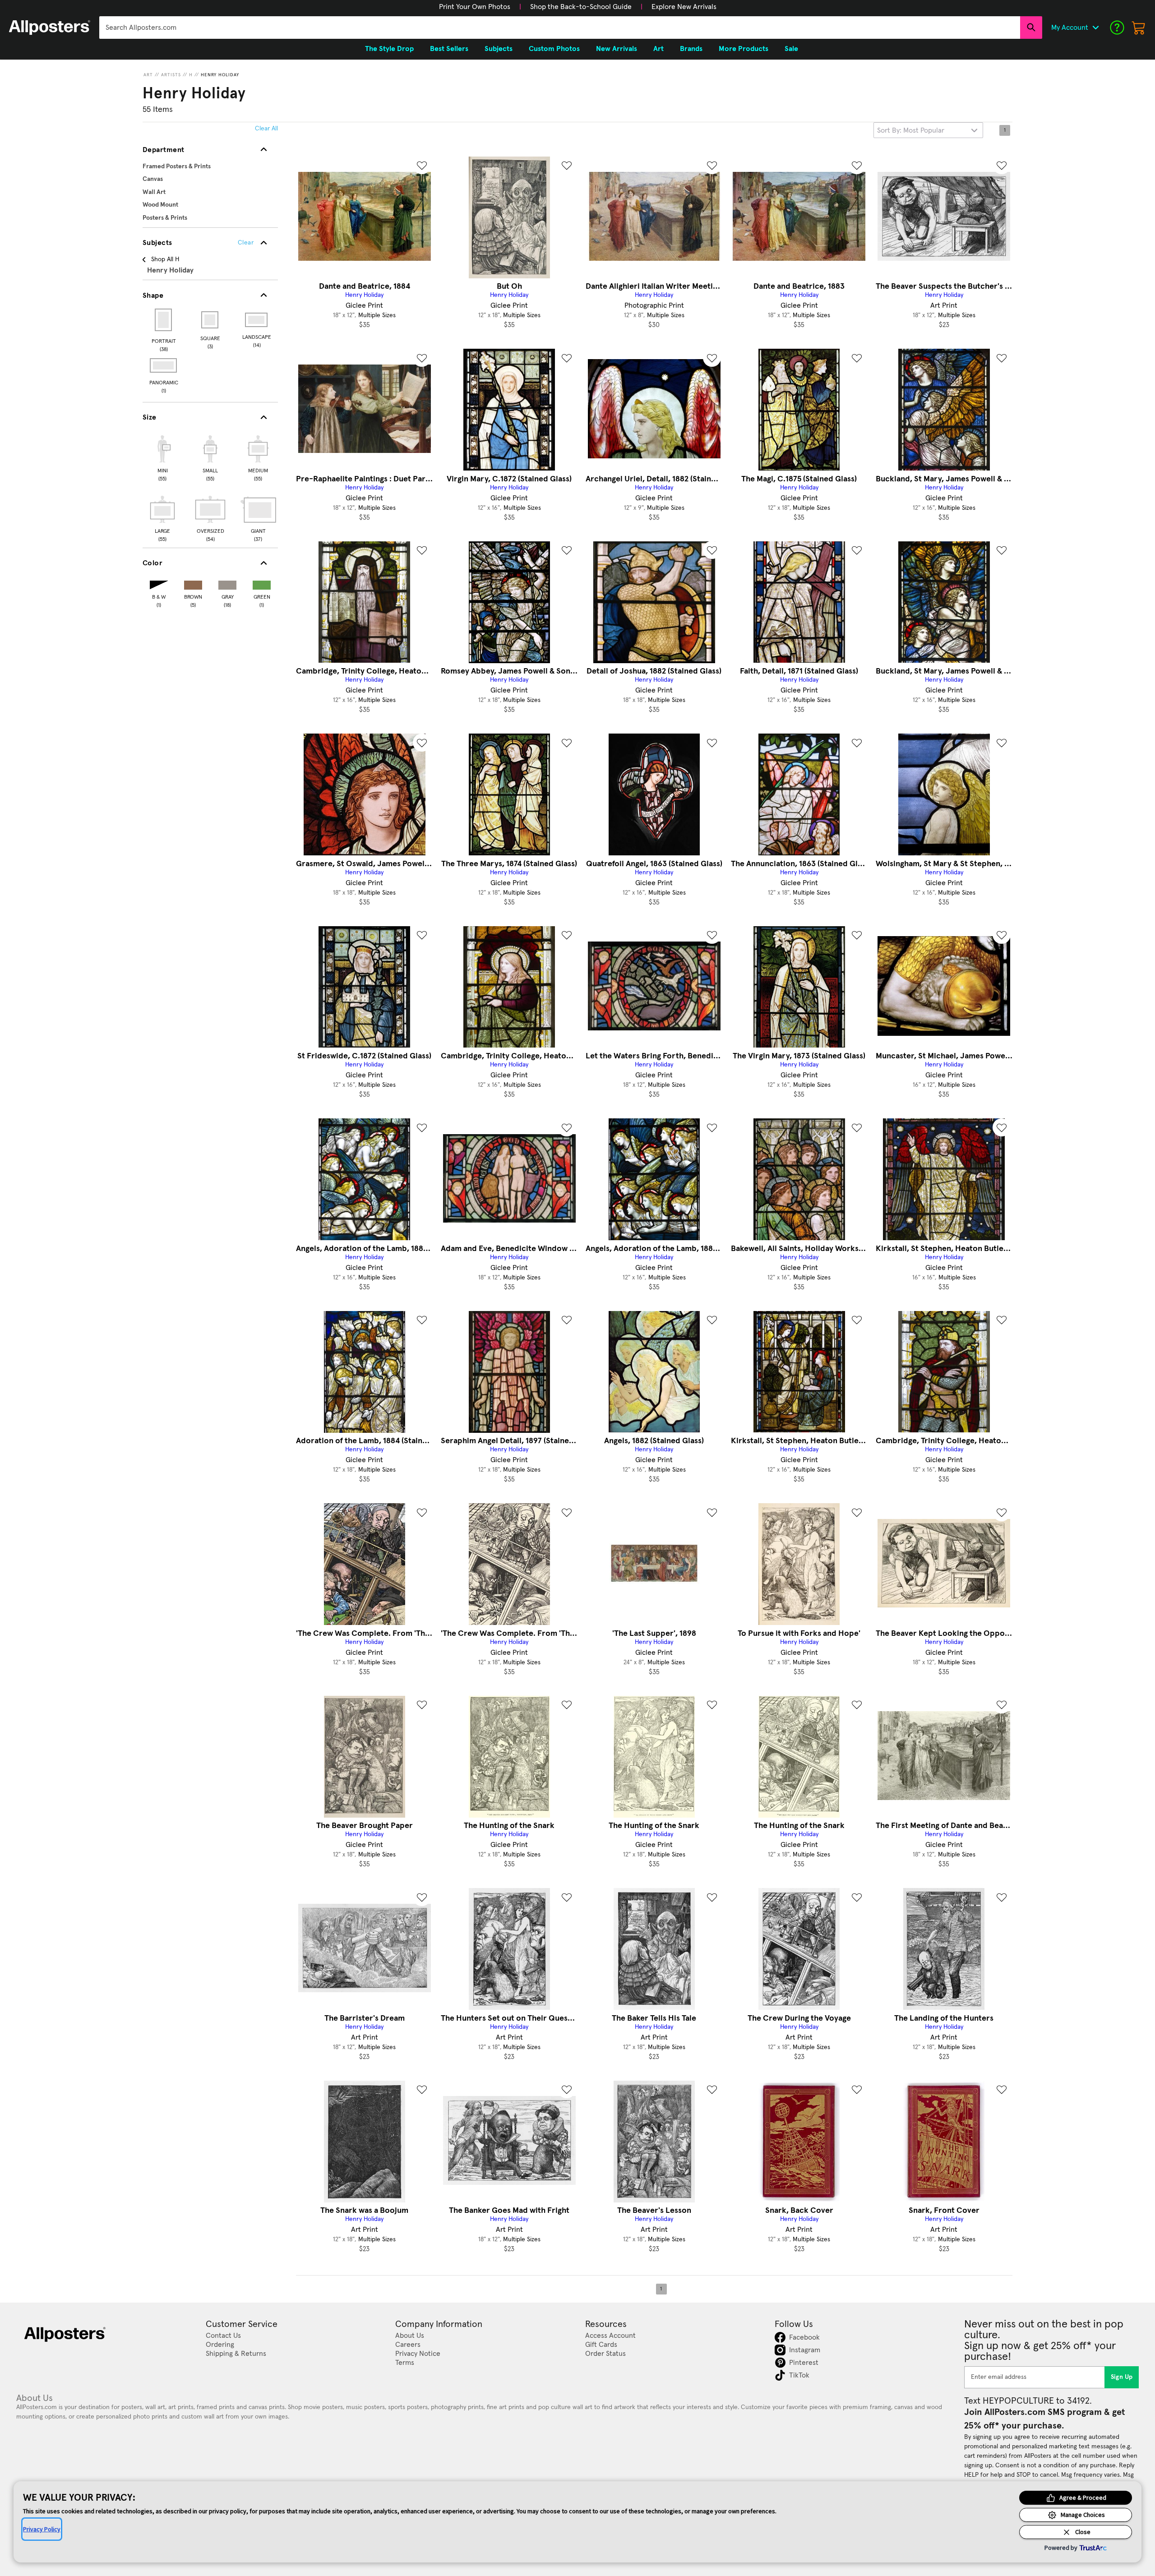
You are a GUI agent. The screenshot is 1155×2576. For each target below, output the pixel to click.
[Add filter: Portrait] (164, 320)
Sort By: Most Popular (911, 130)
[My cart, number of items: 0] (1139, 28)
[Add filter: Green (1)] (262, 583)
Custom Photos (554, 49)
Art (148, 75)
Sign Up (1122, 2377)
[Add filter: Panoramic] (164, 365)
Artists (171, 75)
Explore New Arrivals (684, 7)
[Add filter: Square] (210, 320)
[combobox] (560, 28)
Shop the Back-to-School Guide (581, 7)
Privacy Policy (42, 2529)
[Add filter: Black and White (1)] (159, 583)
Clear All (266, 129)
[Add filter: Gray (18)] (227, 583)
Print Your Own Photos (475, 7)
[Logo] (50, 28)
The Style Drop (389, 49)
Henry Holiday (220, 75)
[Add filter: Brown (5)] (193, 583)
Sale (791, 49)
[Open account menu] (1095, 28)
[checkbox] (162, 457)
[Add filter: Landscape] (257, 320)
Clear (246, 243)
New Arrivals (617, 49)
